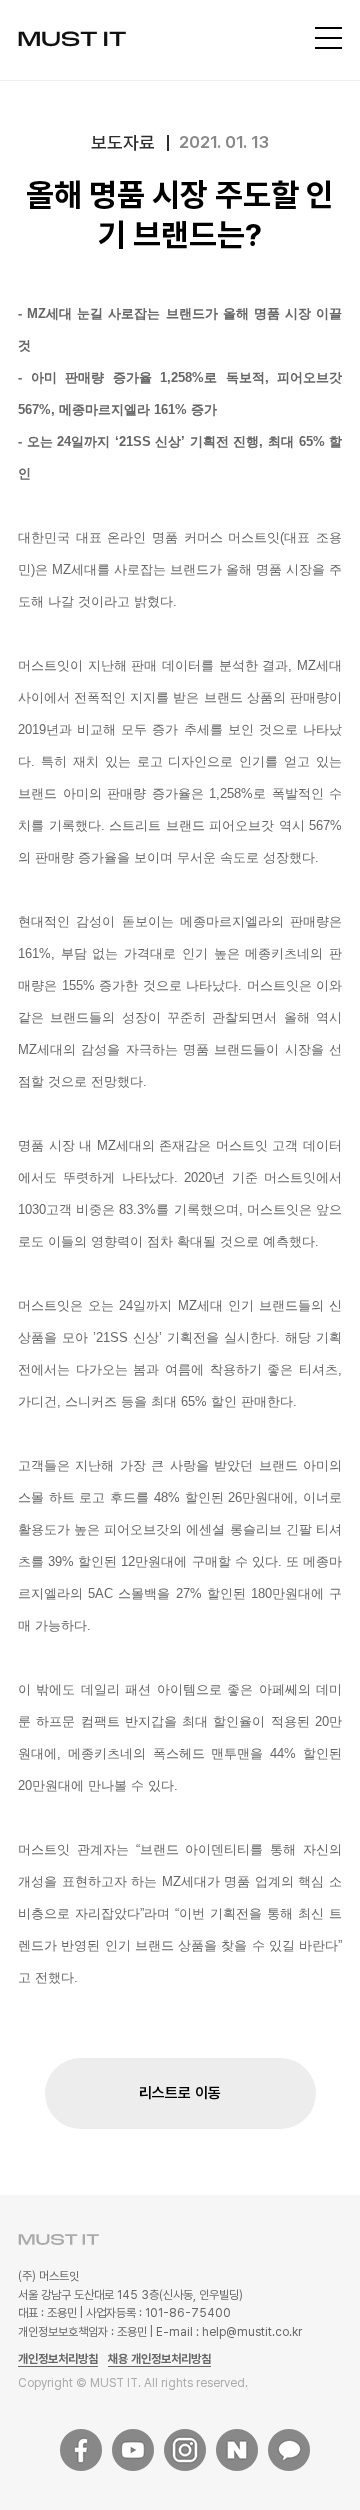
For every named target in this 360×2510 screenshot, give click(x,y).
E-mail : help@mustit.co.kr (229, 2332)
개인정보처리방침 (58, 2359)
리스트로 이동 (180, 2093)
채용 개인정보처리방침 (159, 2359)
